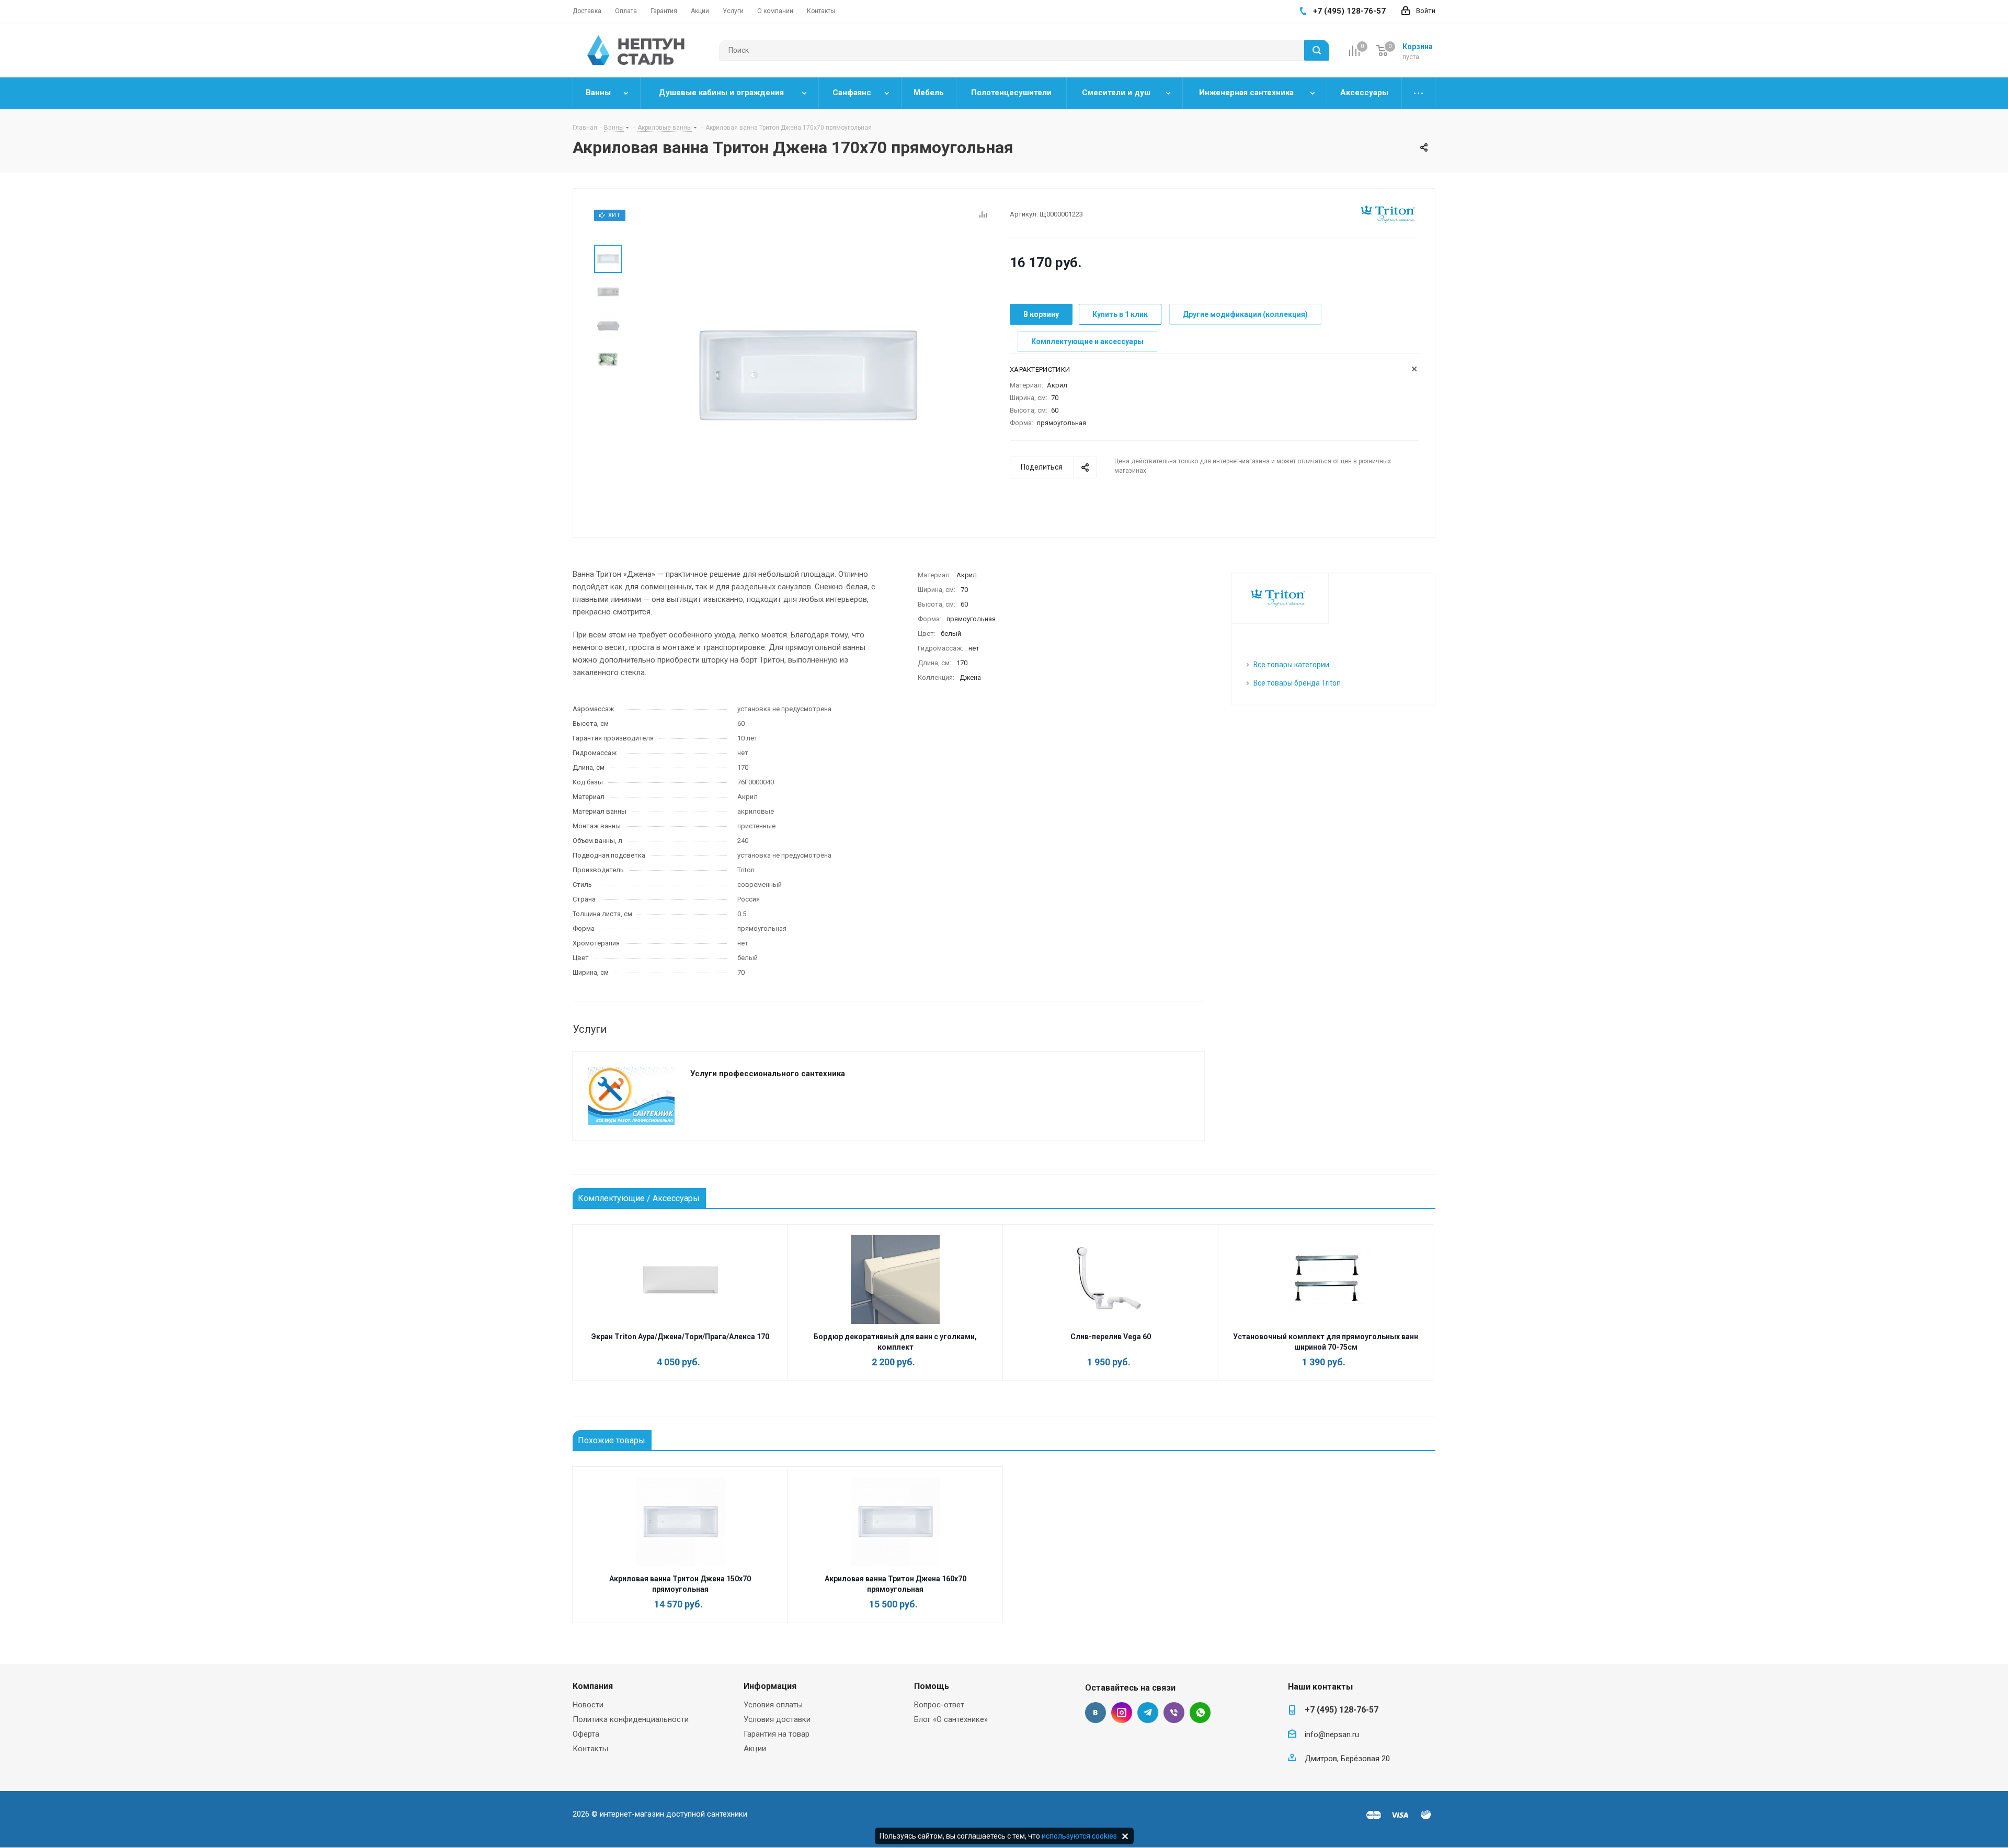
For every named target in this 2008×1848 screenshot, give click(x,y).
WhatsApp (1200, 1713)
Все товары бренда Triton (1297, 683)
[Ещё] (1419, 93)
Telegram (1148, 1713)
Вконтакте (1096, 1713)
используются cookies (1079, 1836)
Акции (755, 1749)
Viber (1174, 1713)
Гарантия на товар (777, 1734)
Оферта (586, 1734)
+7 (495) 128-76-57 (1342, 1710)
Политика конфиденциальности (631, 1719)
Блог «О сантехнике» (951, 1719)
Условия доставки (777, 1719)
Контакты (590, 1749)
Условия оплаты (773, 1705)
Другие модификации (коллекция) (1245, 314)
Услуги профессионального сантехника (768, 1074)
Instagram (1122, 1713)
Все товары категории (1291, 665)
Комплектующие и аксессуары (1087, 341)
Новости (588, 1705)
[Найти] (1317, 50)
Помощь (932, 1686)
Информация (770, 1686)
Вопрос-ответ (939, 1705)
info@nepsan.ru (1332, 1735)
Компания (593, 1686)
